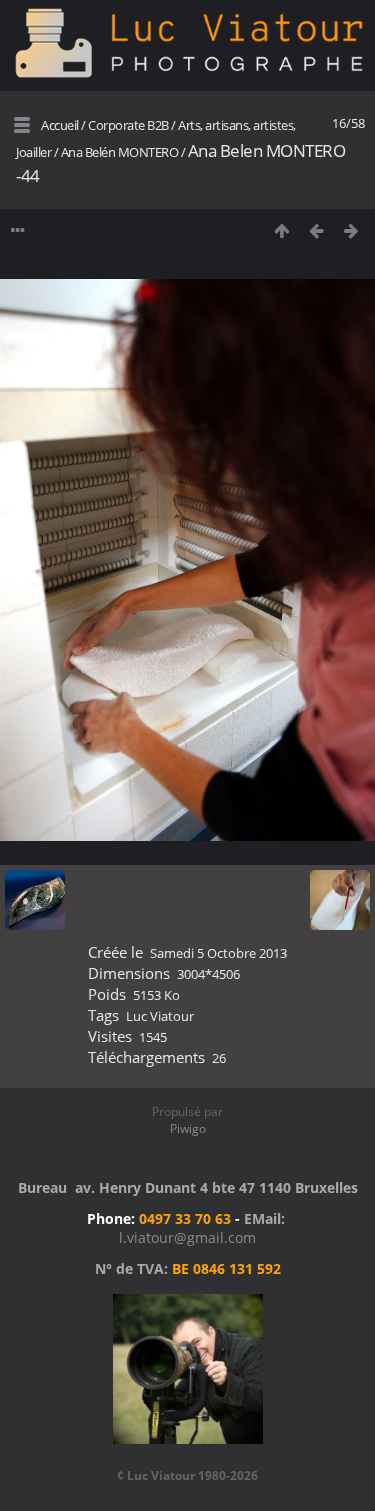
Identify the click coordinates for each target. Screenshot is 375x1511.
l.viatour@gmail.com (187, 1237)
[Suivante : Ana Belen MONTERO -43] (351, 230)
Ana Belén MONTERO (120, 152)
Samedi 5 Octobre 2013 (218, 953)
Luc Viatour (160, 1016)
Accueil (60, 125)
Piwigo (188, 1128)
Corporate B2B (128, 125)
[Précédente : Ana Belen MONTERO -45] (316, 230)
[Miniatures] (281, 230)
